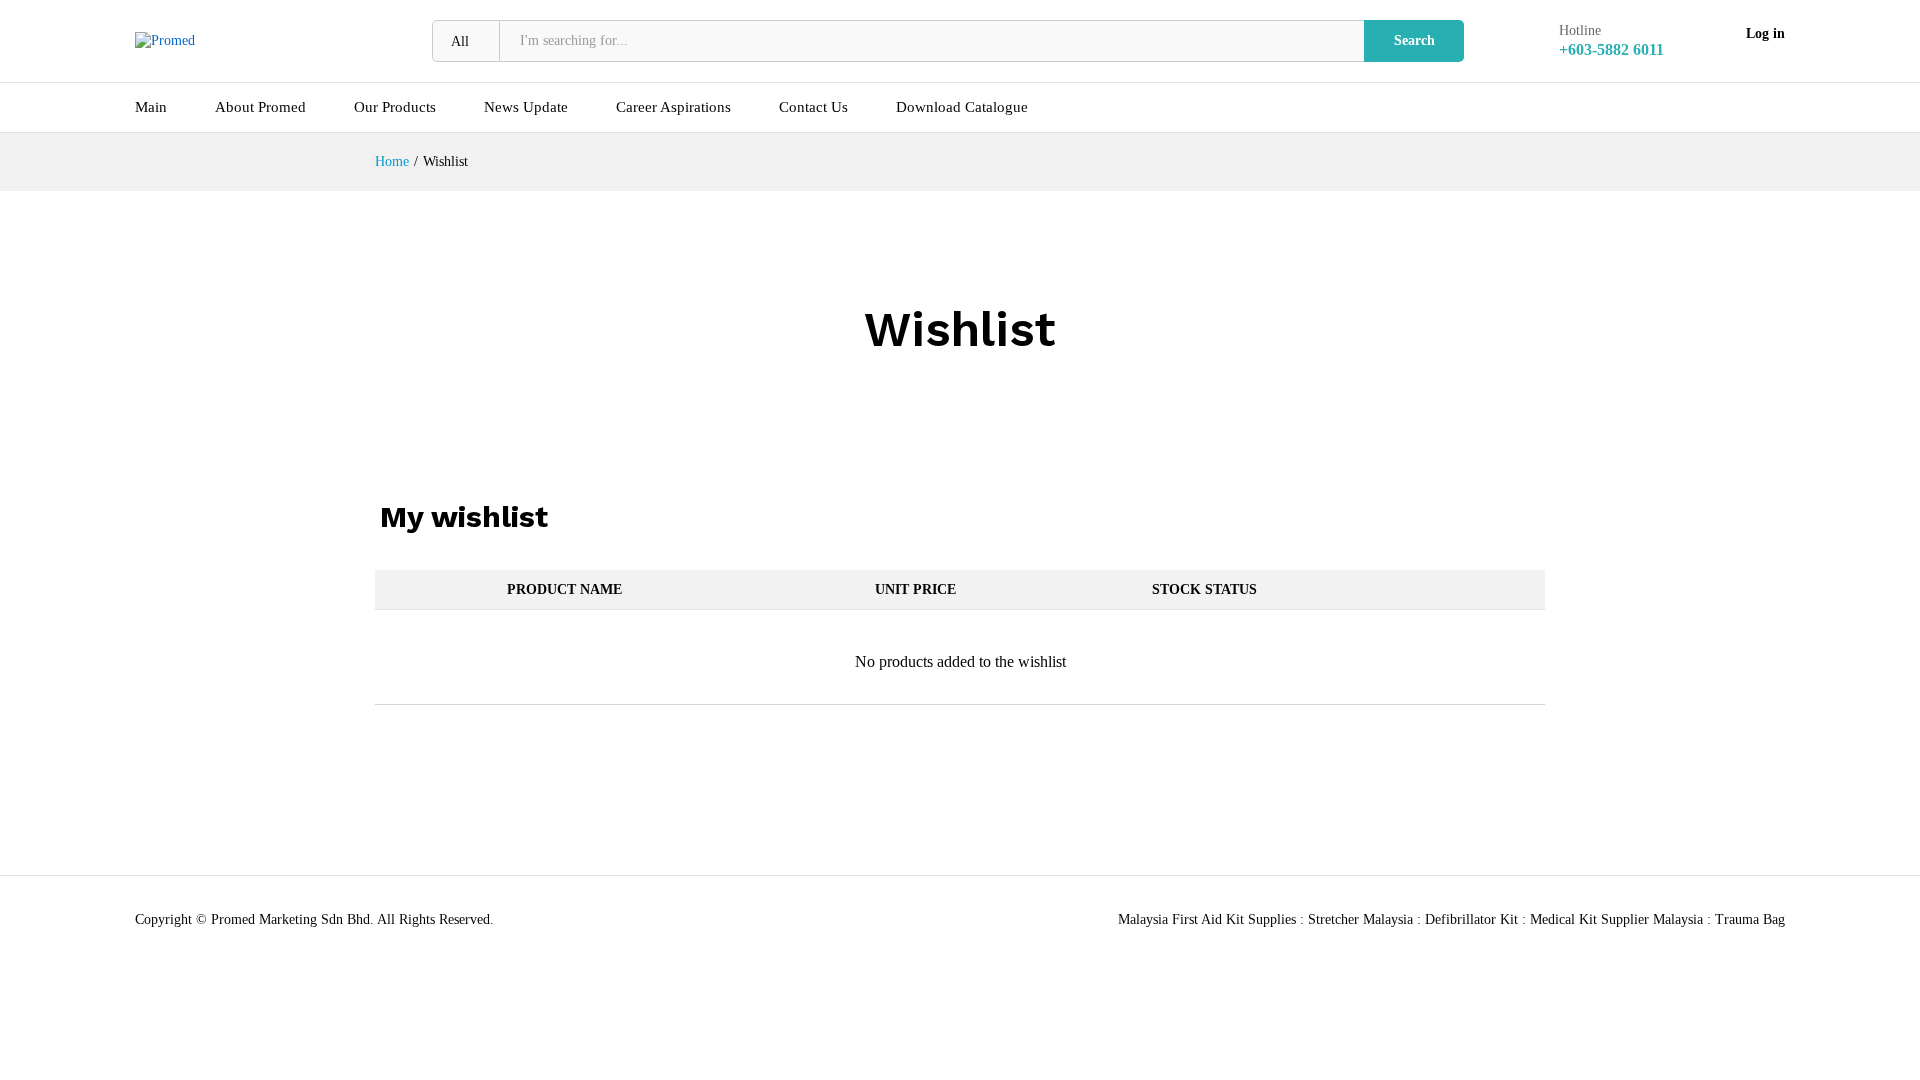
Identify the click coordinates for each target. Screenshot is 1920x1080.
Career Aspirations (673, 107)
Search (1414, 40)
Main (151, 107)
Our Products (395, 107)
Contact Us (813, 107)
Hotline (1580, 30)
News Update (526, 107)
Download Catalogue (962, 107)
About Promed (260, 107)
